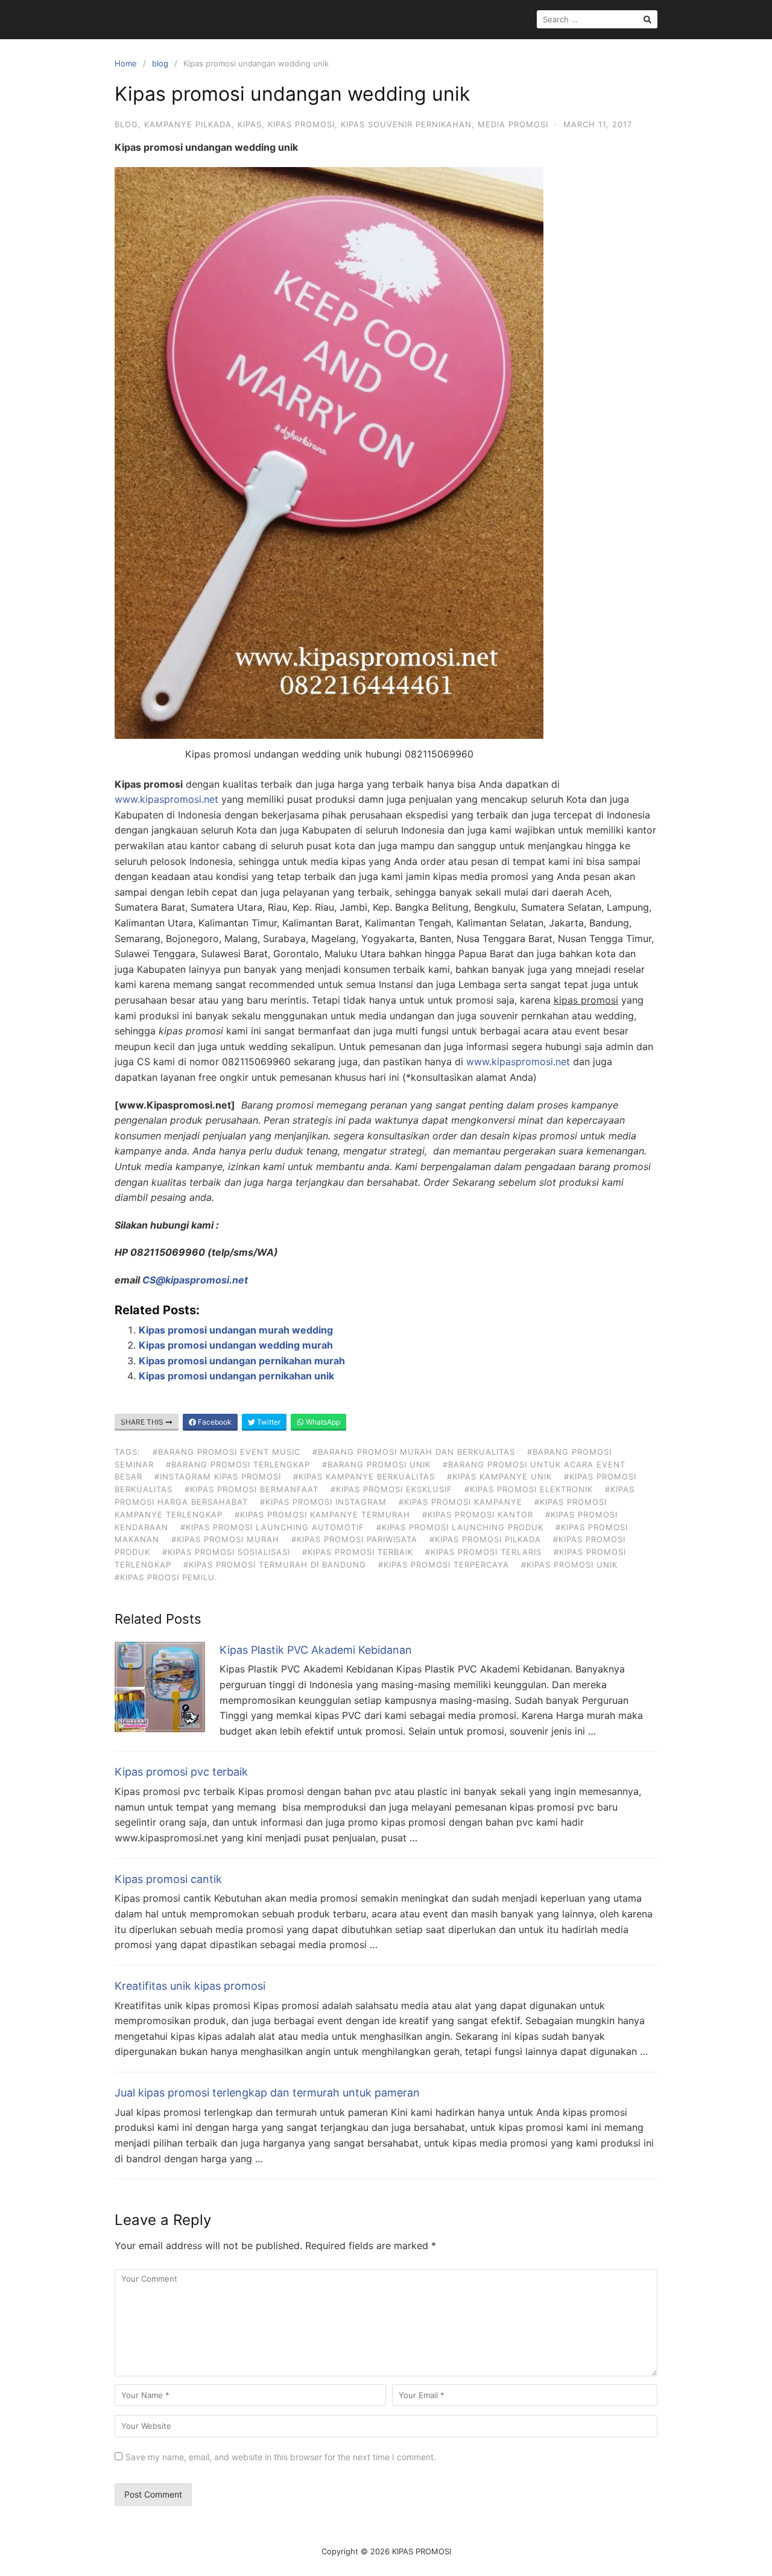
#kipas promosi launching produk (460, 1527)
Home (126, 63)
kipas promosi (301, 124)
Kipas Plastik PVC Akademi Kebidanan (316, 1650)
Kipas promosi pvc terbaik (181, 1772)
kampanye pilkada (188, 124)
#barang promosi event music (226, 1452)
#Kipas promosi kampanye (460, 1502)
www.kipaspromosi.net (166, 799)
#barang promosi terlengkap (238, 1464)
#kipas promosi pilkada (485, 1539)
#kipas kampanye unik (499, 1476)
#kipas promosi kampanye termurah (322, 1514)
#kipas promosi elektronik (529, 1489)
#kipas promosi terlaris (483, 1552)
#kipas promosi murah (225, 1539)
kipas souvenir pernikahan (406, 124)
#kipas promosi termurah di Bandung (275, 1565)
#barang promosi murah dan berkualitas (414, 1452)
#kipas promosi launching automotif (272, 1527)
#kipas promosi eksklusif (391, 1489)
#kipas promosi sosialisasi (226, 1552)
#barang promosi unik (376, 1464)
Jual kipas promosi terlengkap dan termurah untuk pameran (267, 2093)
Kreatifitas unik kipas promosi (190, 1986)
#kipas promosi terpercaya (444, 1565)
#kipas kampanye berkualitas (364, 1476)
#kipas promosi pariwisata (354, 1539)
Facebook (214, 1422)
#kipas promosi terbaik (358, 1552)
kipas (250, 124)
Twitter (268, 1422)
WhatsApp (322, 1422)
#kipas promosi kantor (478, 1514)
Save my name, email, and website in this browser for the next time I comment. (281, 2457)
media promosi (513, 124)
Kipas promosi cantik (168, 1879)
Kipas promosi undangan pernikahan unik (236, 1376)
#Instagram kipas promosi (218, 1476)
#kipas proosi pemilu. (166, 1577)
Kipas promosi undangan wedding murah (236, 1345)
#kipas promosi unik (569, 1565)
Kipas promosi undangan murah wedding (236, 1330)
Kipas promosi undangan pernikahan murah (242, 1361)
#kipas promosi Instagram (323, 1502)
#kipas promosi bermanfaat (252, 1489)
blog (160, 63)
